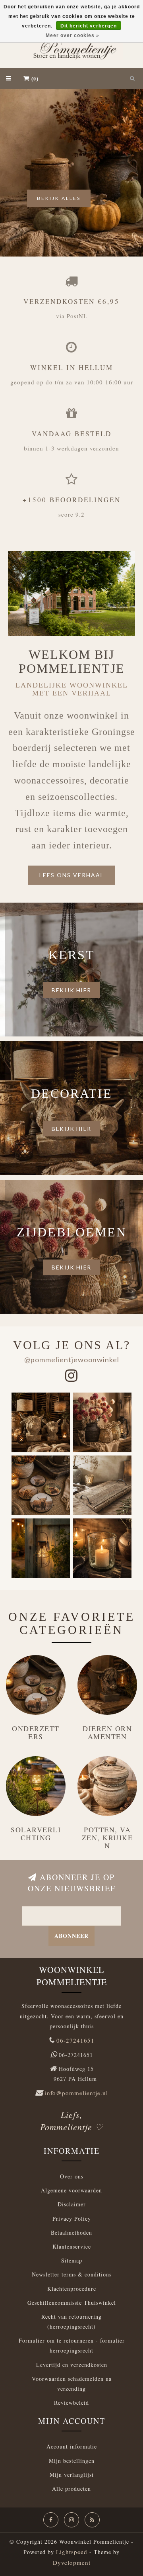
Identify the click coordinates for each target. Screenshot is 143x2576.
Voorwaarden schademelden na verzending (72, 2384)
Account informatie (72, 2446)
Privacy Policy (72, 2218)
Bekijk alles (59, 198)
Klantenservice (72, 2246)
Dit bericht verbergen (89, 26)
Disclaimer (72, 2204)
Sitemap (72, 2260)
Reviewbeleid (71, 2403)
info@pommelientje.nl (76, 2093)
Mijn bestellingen (72, 2461)
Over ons (72, 2176)
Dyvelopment (72, 2562)
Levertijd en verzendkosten (72, 2365)
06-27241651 (75, 2040)
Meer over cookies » (72, 35)
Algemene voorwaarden (71, 2190)
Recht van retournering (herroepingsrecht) (71, 2321)
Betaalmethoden (71, 2232)
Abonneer (71, 1936)
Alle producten (71, 2489)
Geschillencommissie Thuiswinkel (72, 2303)
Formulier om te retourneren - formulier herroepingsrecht (72, 2345)
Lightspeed (72, 2552)
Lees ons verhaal (72, 875)
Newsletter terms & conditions (72, 2274)
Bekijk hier (71, 990)
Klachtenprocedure (72, 2289)
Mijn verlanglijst (72, 2475)
